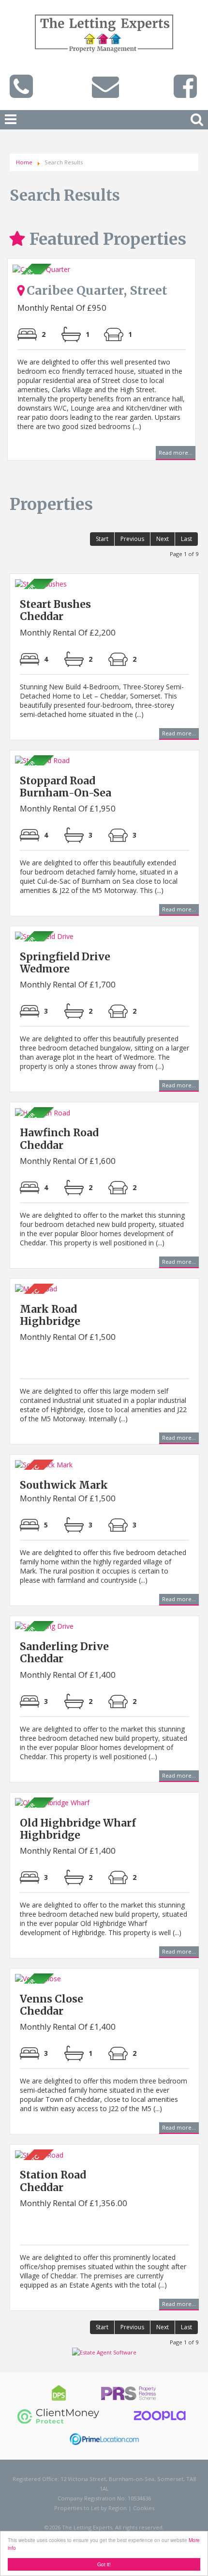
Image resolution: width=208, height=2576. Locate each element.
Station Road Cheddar (53, 2181)
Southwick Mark (64, 1485)
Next (186, 374)
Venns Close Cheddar (52, 2005)
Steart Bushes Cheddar (55, 610)
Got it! (104, 2564)
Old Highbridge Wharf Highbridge (78, 1829)
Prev (22, 374)
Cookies (144, 2508)
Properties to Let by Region (90, 2508)
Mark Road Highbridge (50, 1315)
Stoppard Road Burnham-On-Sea (66, 787)
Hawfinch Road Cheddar (59, 1139)
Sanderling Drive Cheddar (64, 1653)
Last (186, 539)
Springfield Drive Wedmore (65, 963)
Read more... (176, 454)
